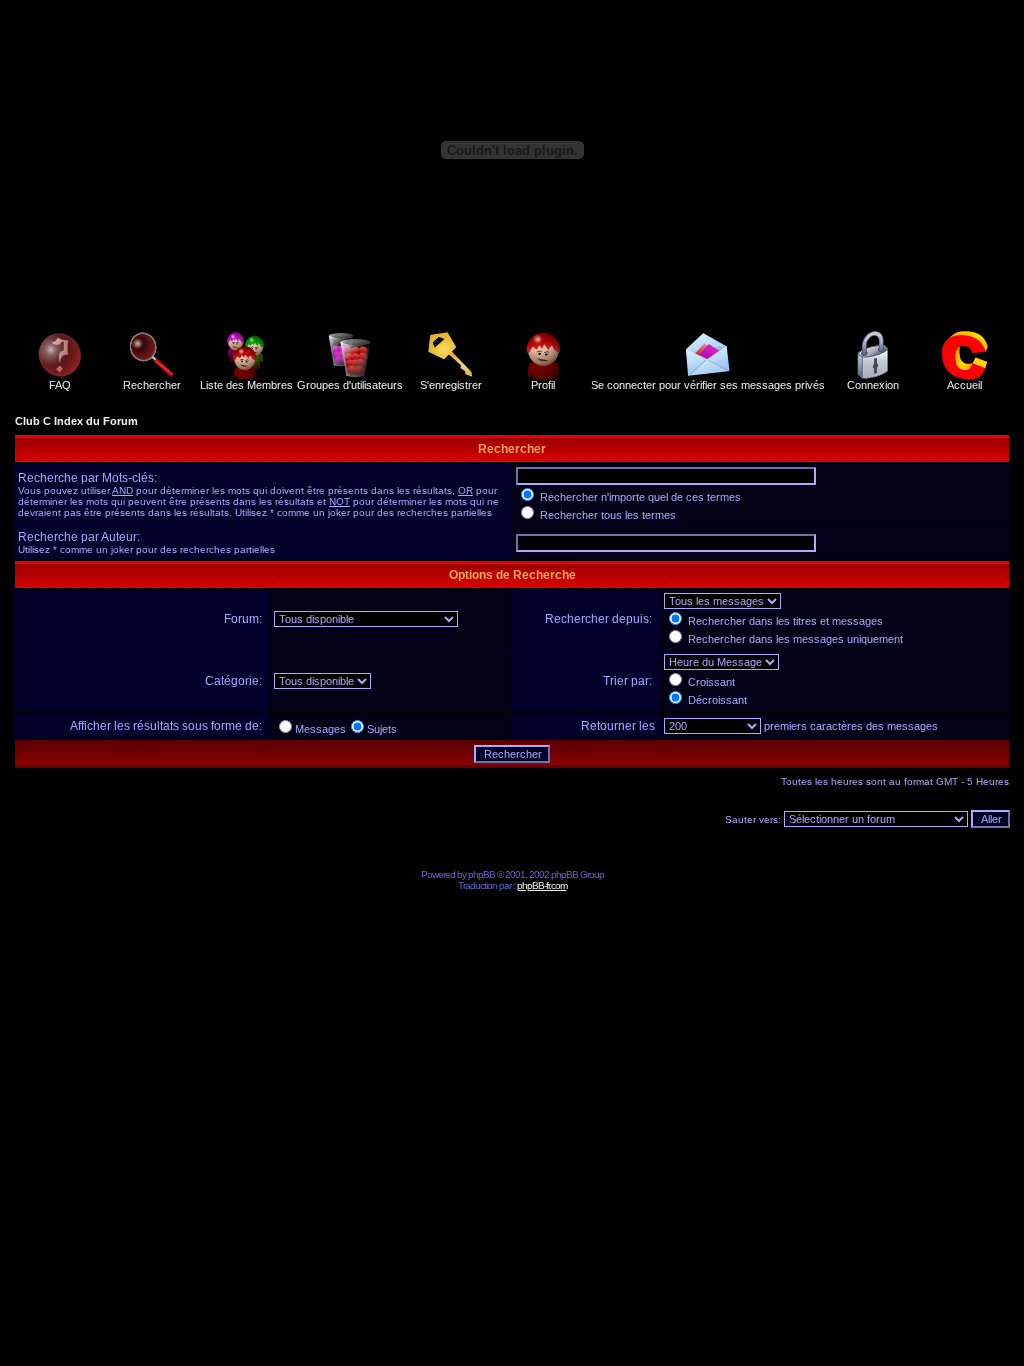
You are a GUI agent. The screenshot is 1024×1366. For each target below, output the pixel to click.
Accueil (964, 385)
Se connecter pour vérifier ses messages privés (708, 385)
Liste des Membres (246, 385)
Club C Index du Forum (76, 421)
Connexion (873, 385)
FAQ (60, 385)
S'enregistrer (451, 385)
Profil (543, 385)
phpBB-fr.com (542, 885)
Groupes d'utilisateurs (350, 385)
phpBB (481, 874)
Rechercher (152, 385)
